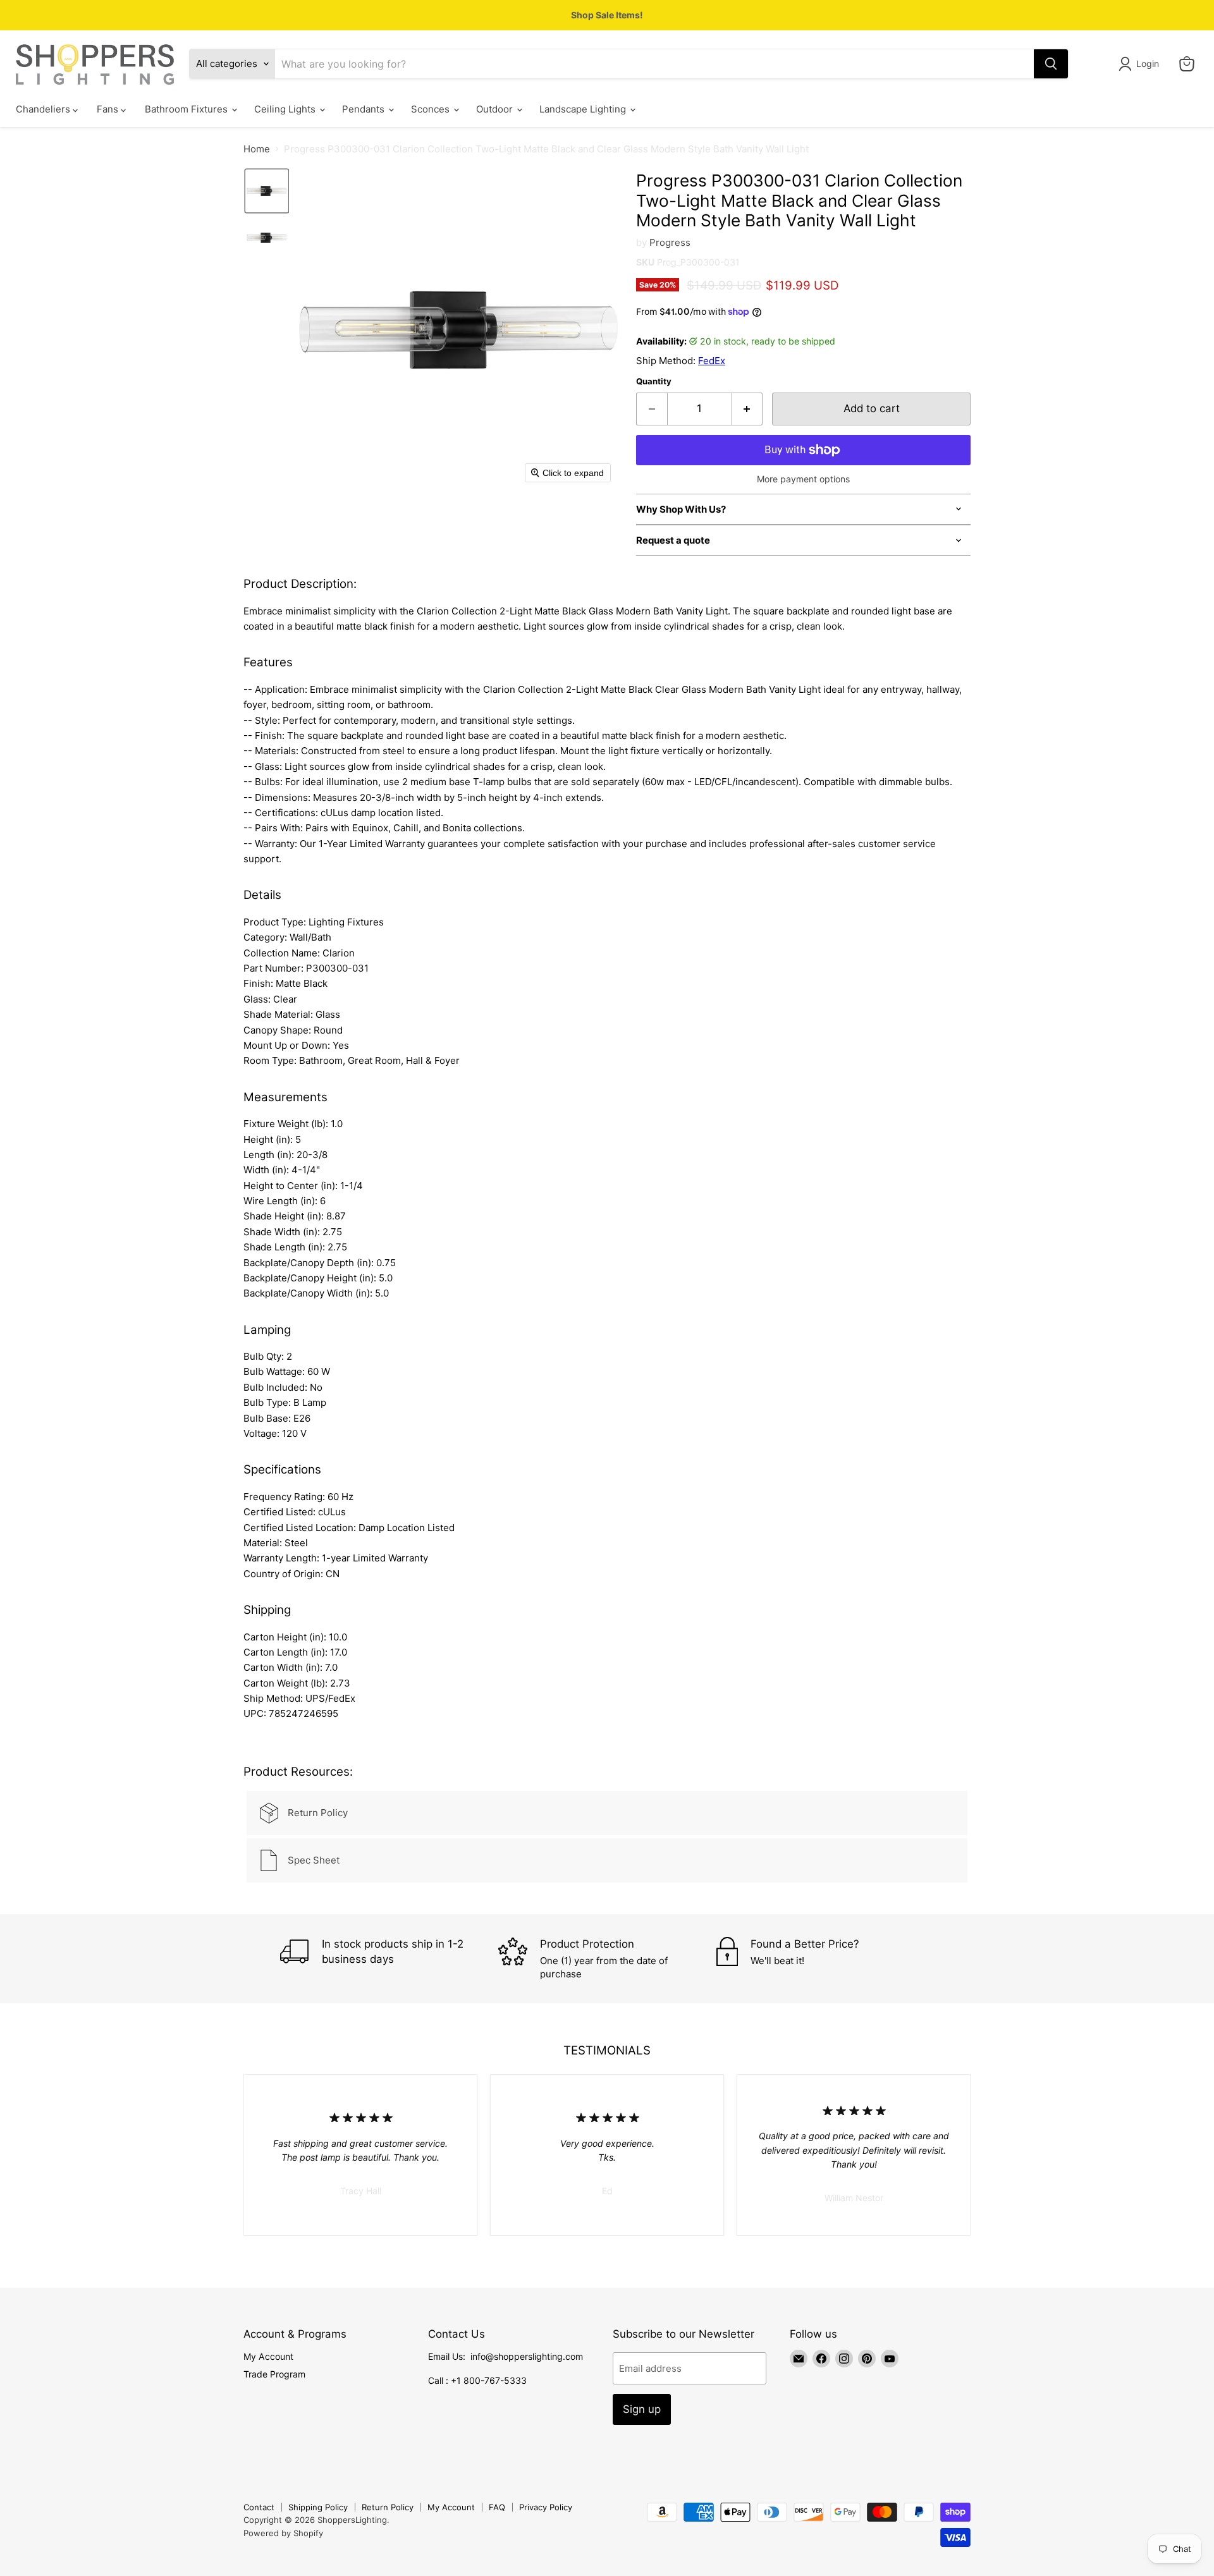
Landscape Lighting (584, 109)
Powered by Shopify (283, 2533)
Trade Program (274, 2374)
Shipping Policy (318, 2507)
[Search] (1051, 64)
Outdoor (496, 109)
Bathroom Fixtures (187, 109)
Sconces (432, 109)
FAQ (497, 2507)
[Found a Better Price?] (825, 1959)
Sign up (642, 2409)
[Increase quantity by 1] (748, 409)
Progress (670, 242)
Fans (109, 109)
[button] (1141, 64)
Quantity (654, 382)
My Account (268, 2356)
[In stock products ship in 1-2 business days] (389, 1959)
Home (257, 149)
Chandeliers (44, 109)
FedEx (712, 361)
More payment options (803, 479)
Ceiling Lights (286, 109)
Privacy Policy (546, 2507)
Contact (259, 2507)
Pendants (365, 109)
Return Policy (388, 2507)
